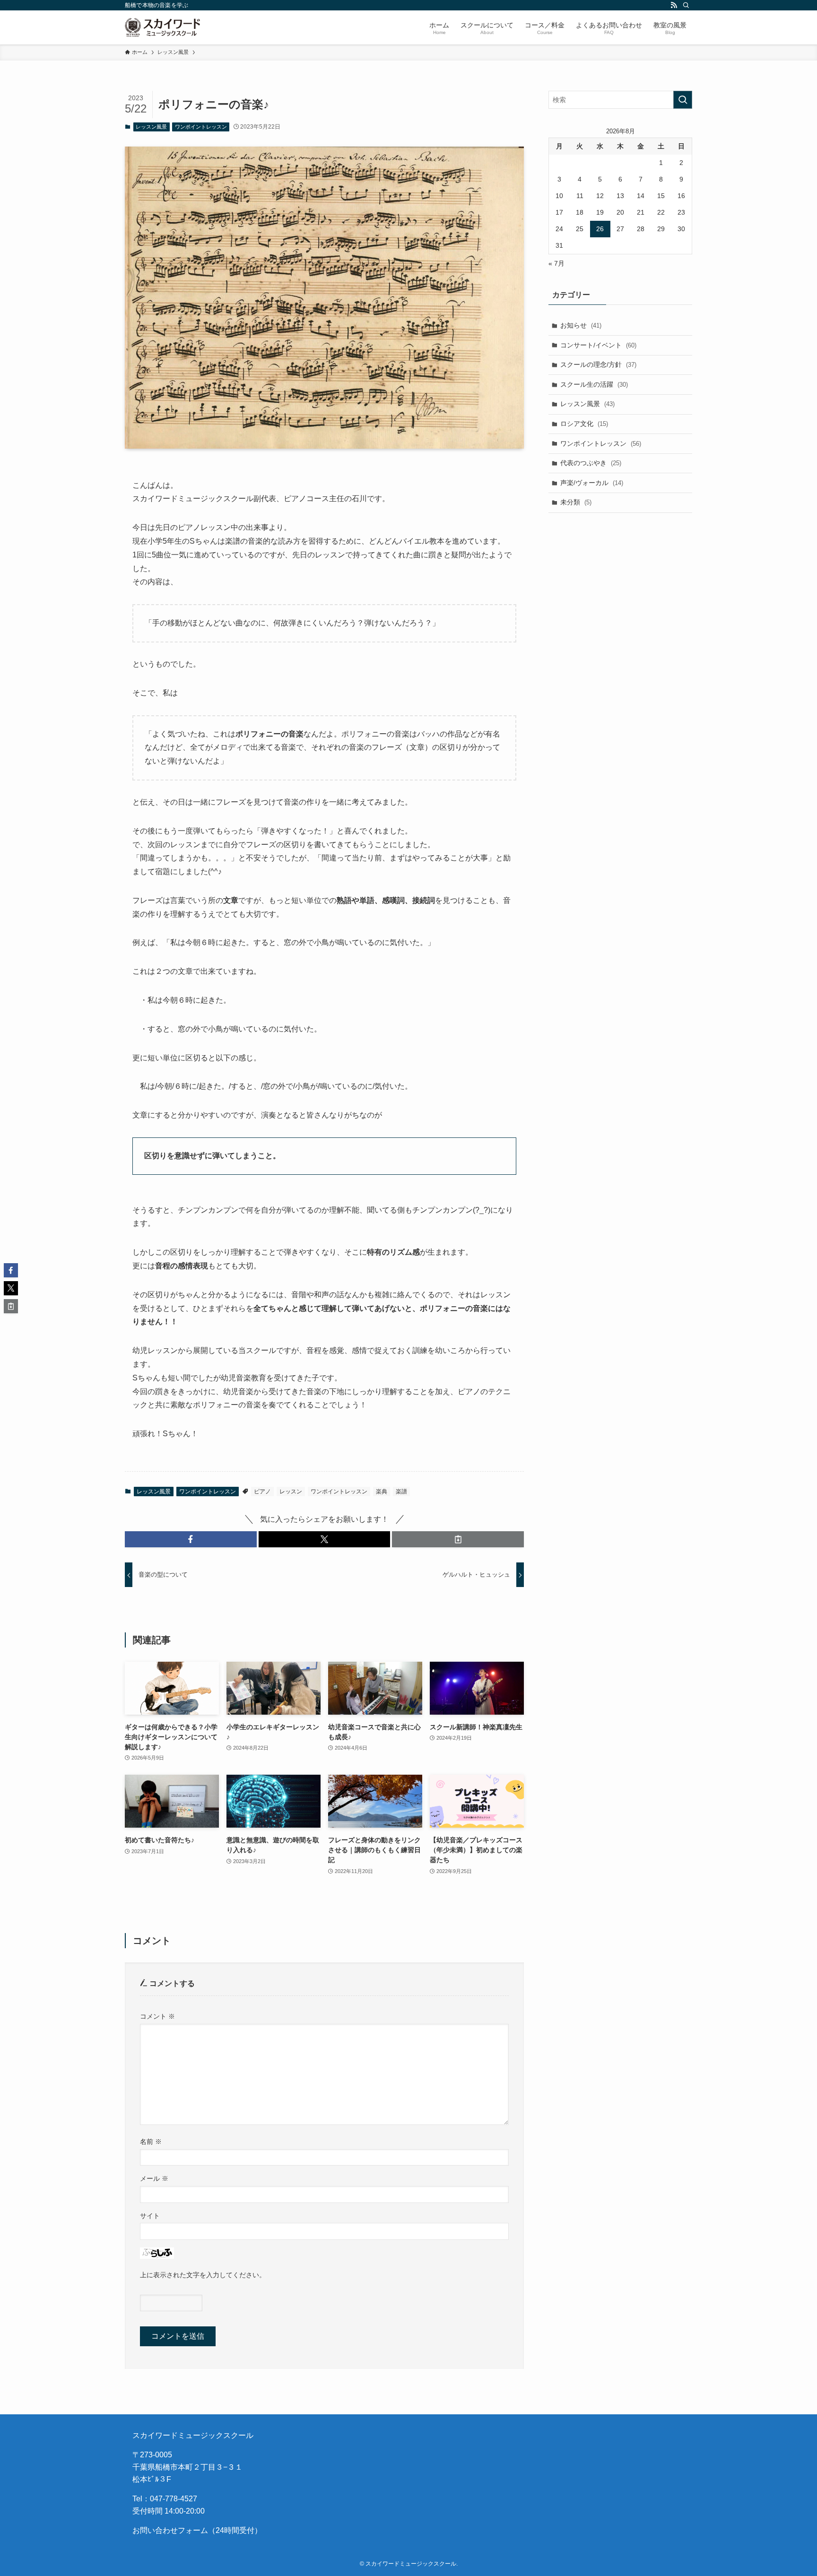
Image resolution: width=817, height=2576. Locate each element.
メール (154, 2178)
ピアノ (262, 1492)
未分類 (576, 502)
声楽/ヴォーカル (592, 483)
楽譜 (401, 1492)
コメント (157, 2016)
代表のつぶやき (591, 463)
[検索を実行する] (683, 100)
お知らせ (581, 325)
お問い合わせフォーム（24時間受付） (197, 2530)
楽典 (382, 1492)
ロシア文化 (584, 424)
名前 (151, 2142)
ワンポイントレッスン (201, 127)
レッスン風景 (151, 127)
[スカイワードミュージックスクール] (162, 27)
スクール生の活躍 (594, 384)
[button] (191, 1539)
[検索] (686, 5)
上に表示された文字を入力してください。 (203, 2275)
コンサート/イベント (598, 345)
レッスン (291, 1492)
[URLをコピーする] (458, 1539)
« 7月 (556, 263)
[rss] (674, 5)
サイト (150, 2216)
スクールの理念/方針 (598, 364)
